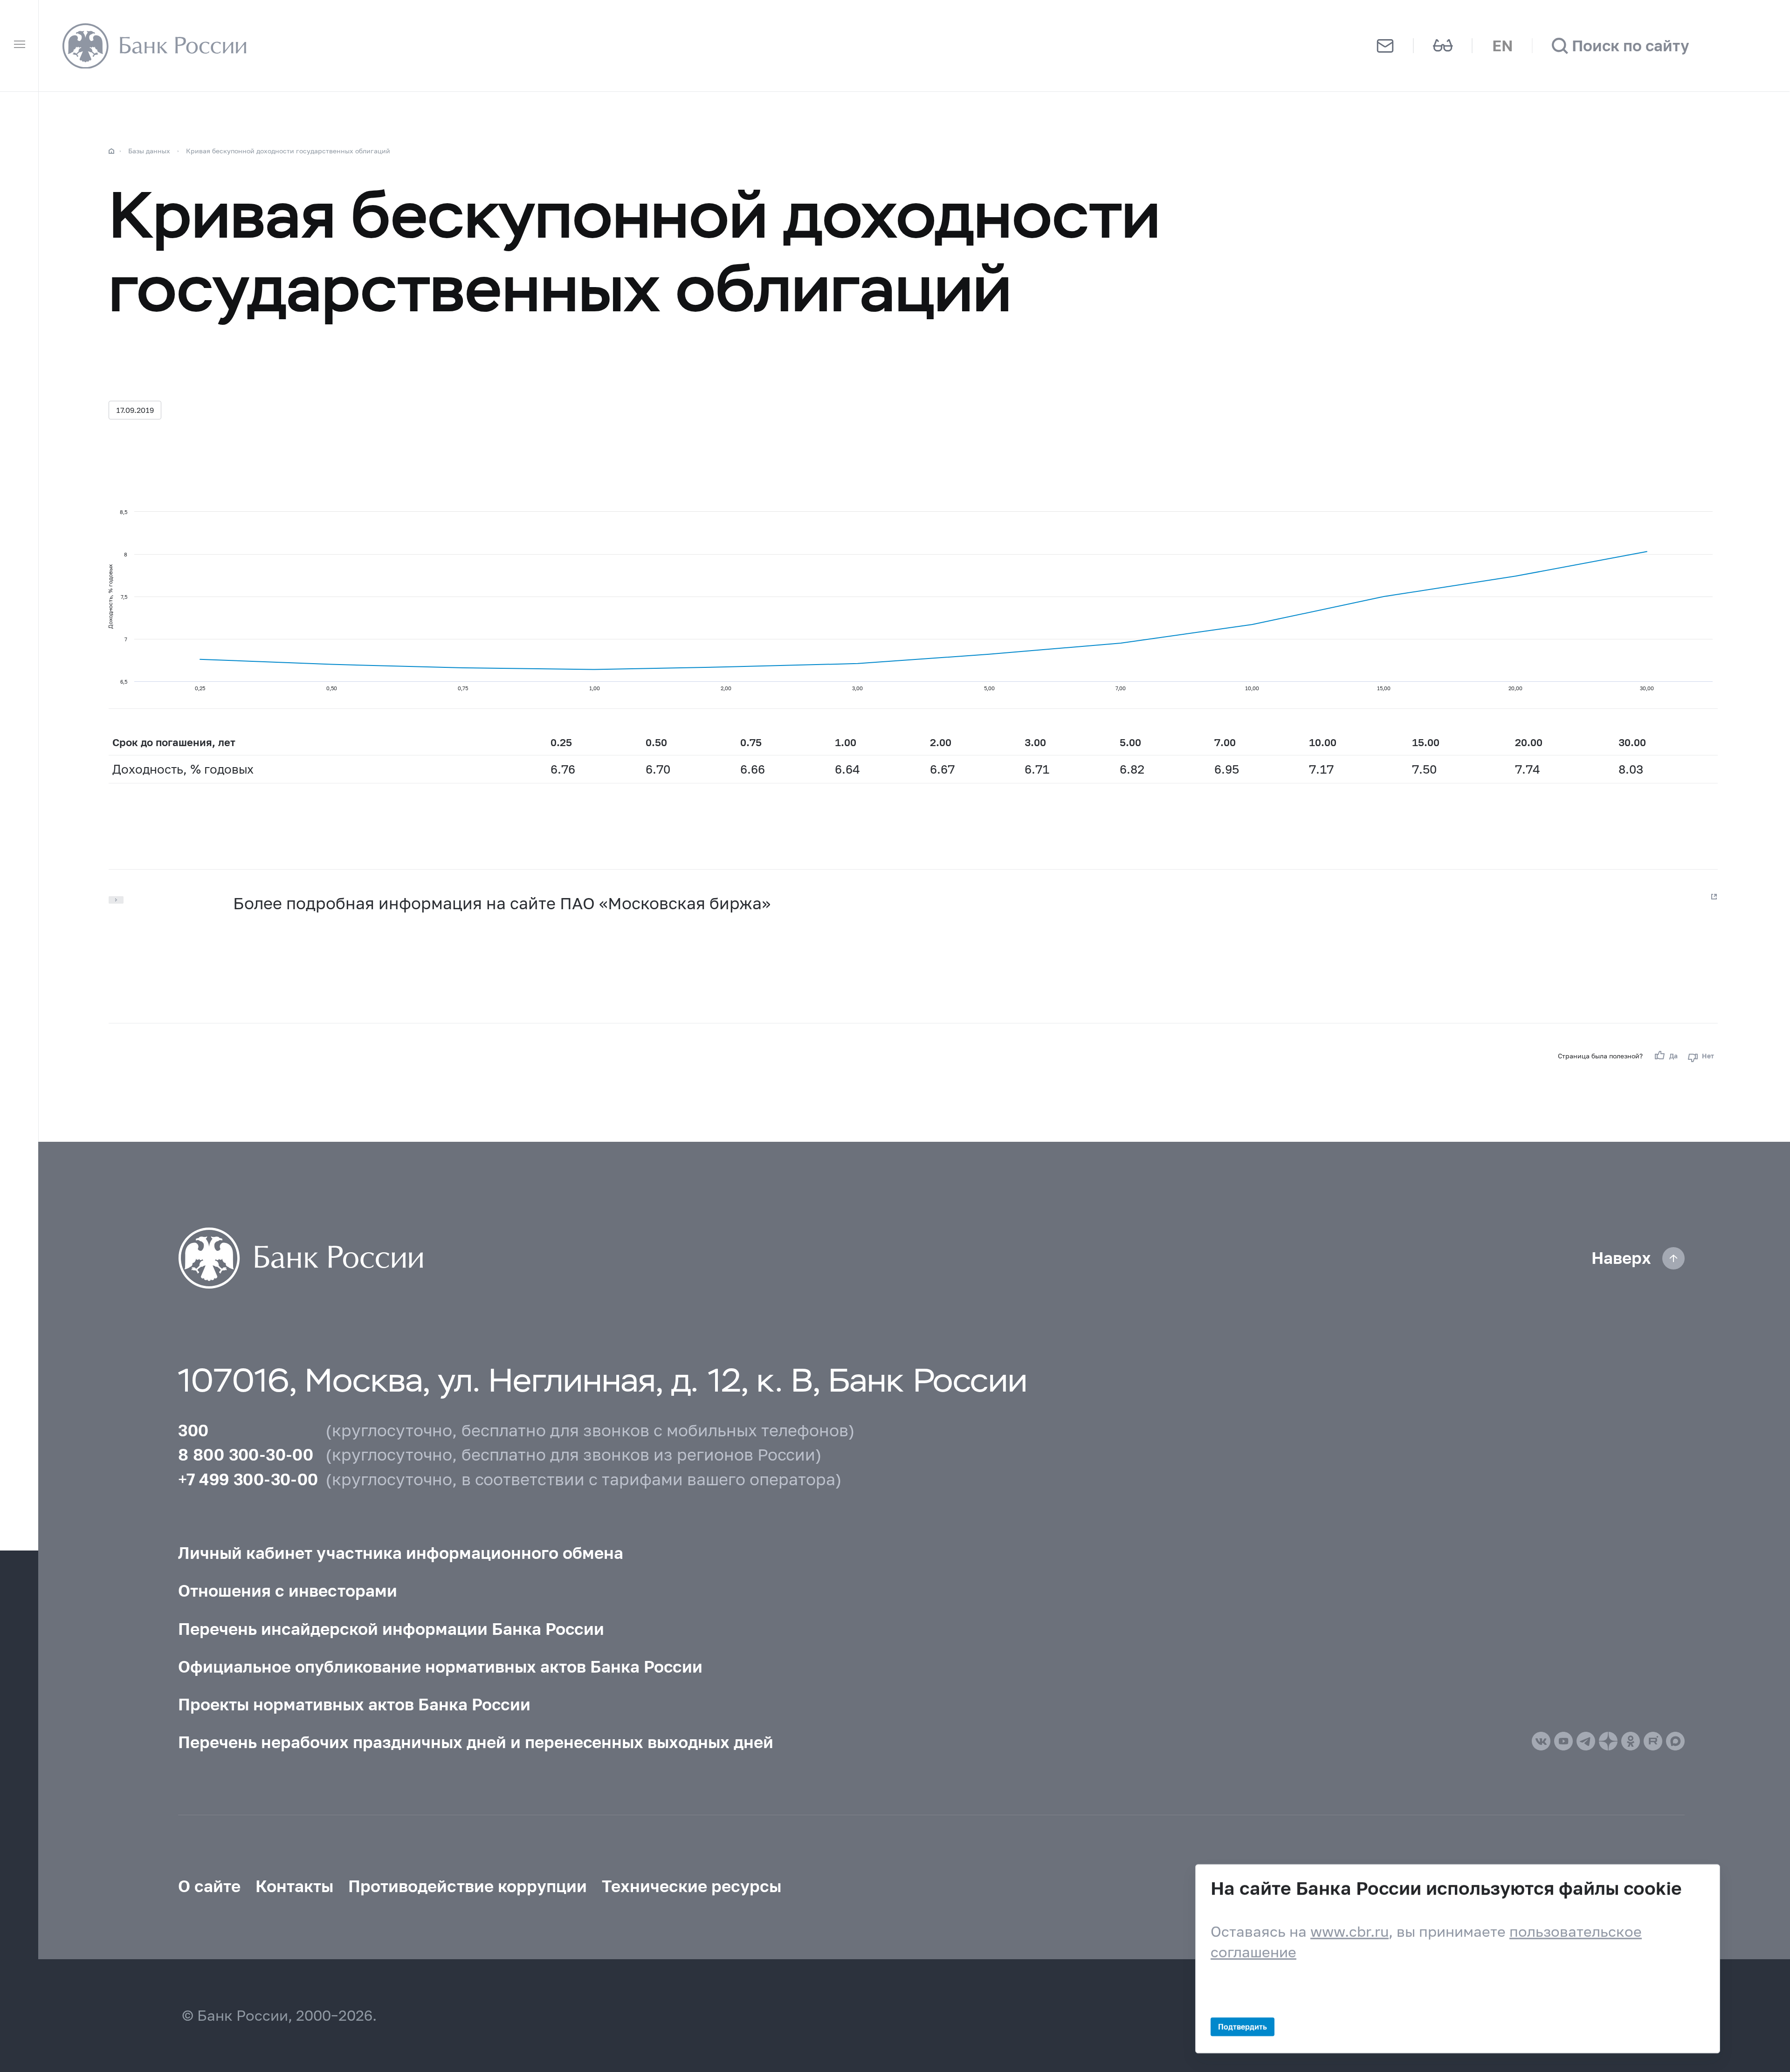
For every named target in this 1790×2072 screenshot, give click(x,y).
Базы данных (149, 151)
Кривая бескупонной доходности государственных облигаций (288, 151)
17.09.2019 (135, 410)
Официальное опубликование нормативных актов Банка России (440, 1667)
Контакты (294, 1886)
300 (193, 1430)
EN (1503, 45)
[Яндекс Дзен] (1608, 1741)
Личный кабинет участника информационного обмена (401, 1553)
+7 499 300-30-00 (248, 1479)
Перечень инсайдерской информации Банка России (391, 1629)
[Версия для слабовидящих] (1443, 46)
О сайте (209, 1886)
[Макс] (1675, 1741)
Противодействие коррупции (468, 1886)
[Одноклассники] (1631, 1741)
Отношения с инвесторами (288, 1591)
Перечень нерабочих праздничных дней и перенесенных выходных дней (476, 1742)
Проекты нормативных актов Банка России (354, 1704)
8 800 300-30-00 (246, 1455)
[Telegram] (1586, 1741)
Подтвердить (1243, 2027)
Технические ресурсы (692, 1886)
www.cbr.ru (1349, 1931)
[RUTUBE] (1653, 1741)
